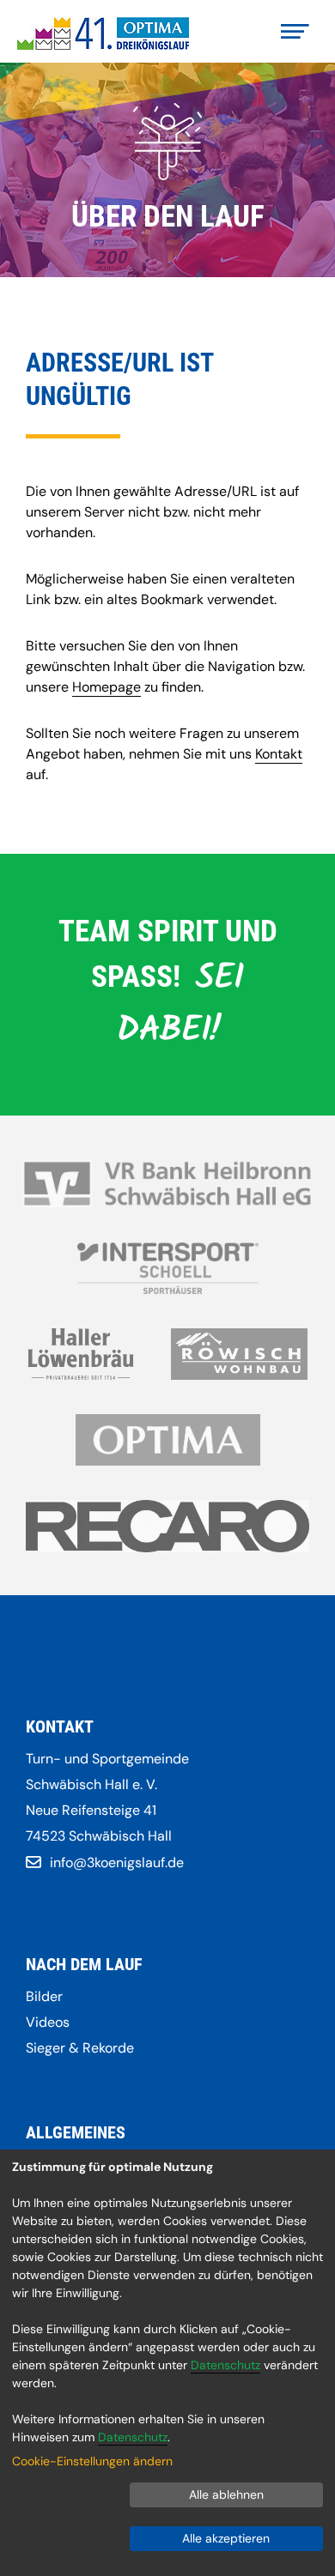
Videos (48, 2022)
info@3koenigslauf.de (117, 1862)
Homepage (107, 687)
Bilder (44, 1996)
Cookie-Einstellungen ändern (92, 2461)
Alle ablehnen (226, 2494)
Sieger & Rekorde (80, 2048)
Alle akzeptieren (226, 2538)
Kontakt (279, 754)
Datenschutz (225, 2365)
